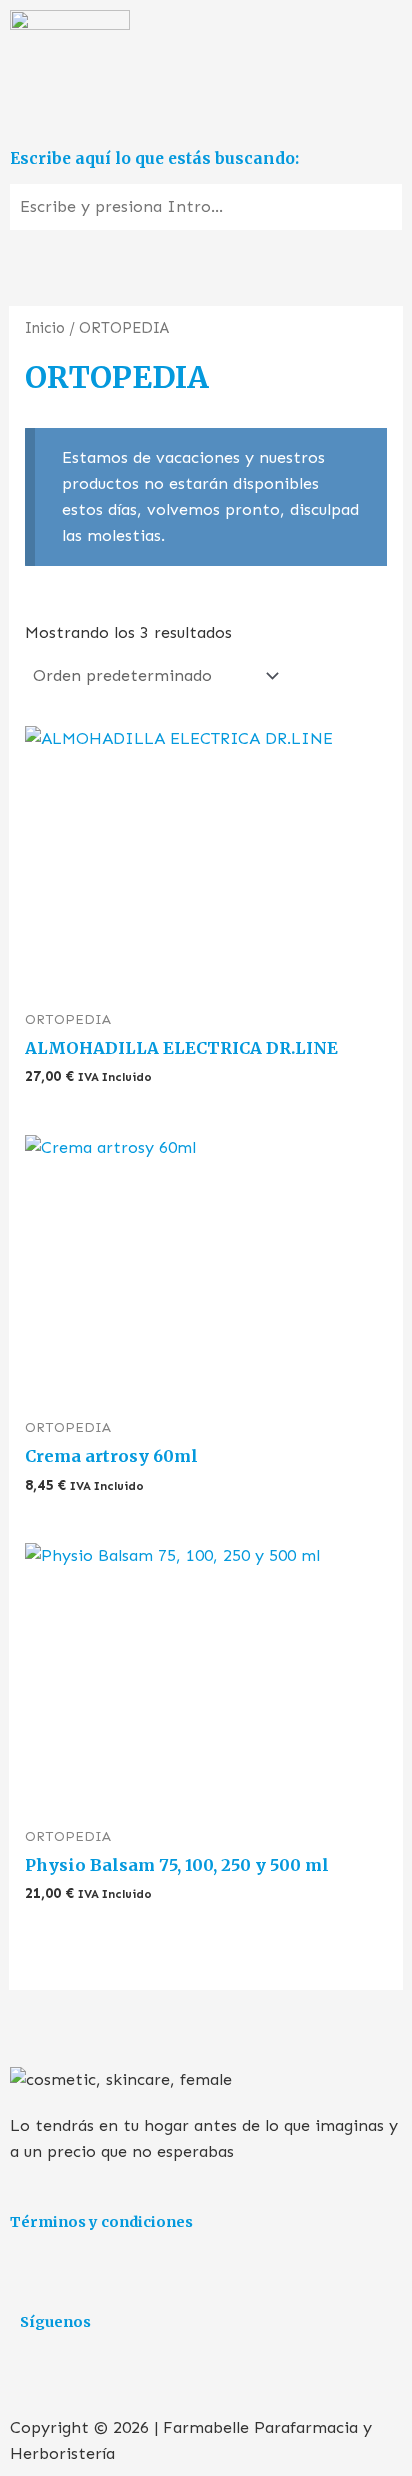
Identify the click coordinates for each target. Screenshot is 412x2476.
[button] (206, 111)
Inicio (45, 328)
